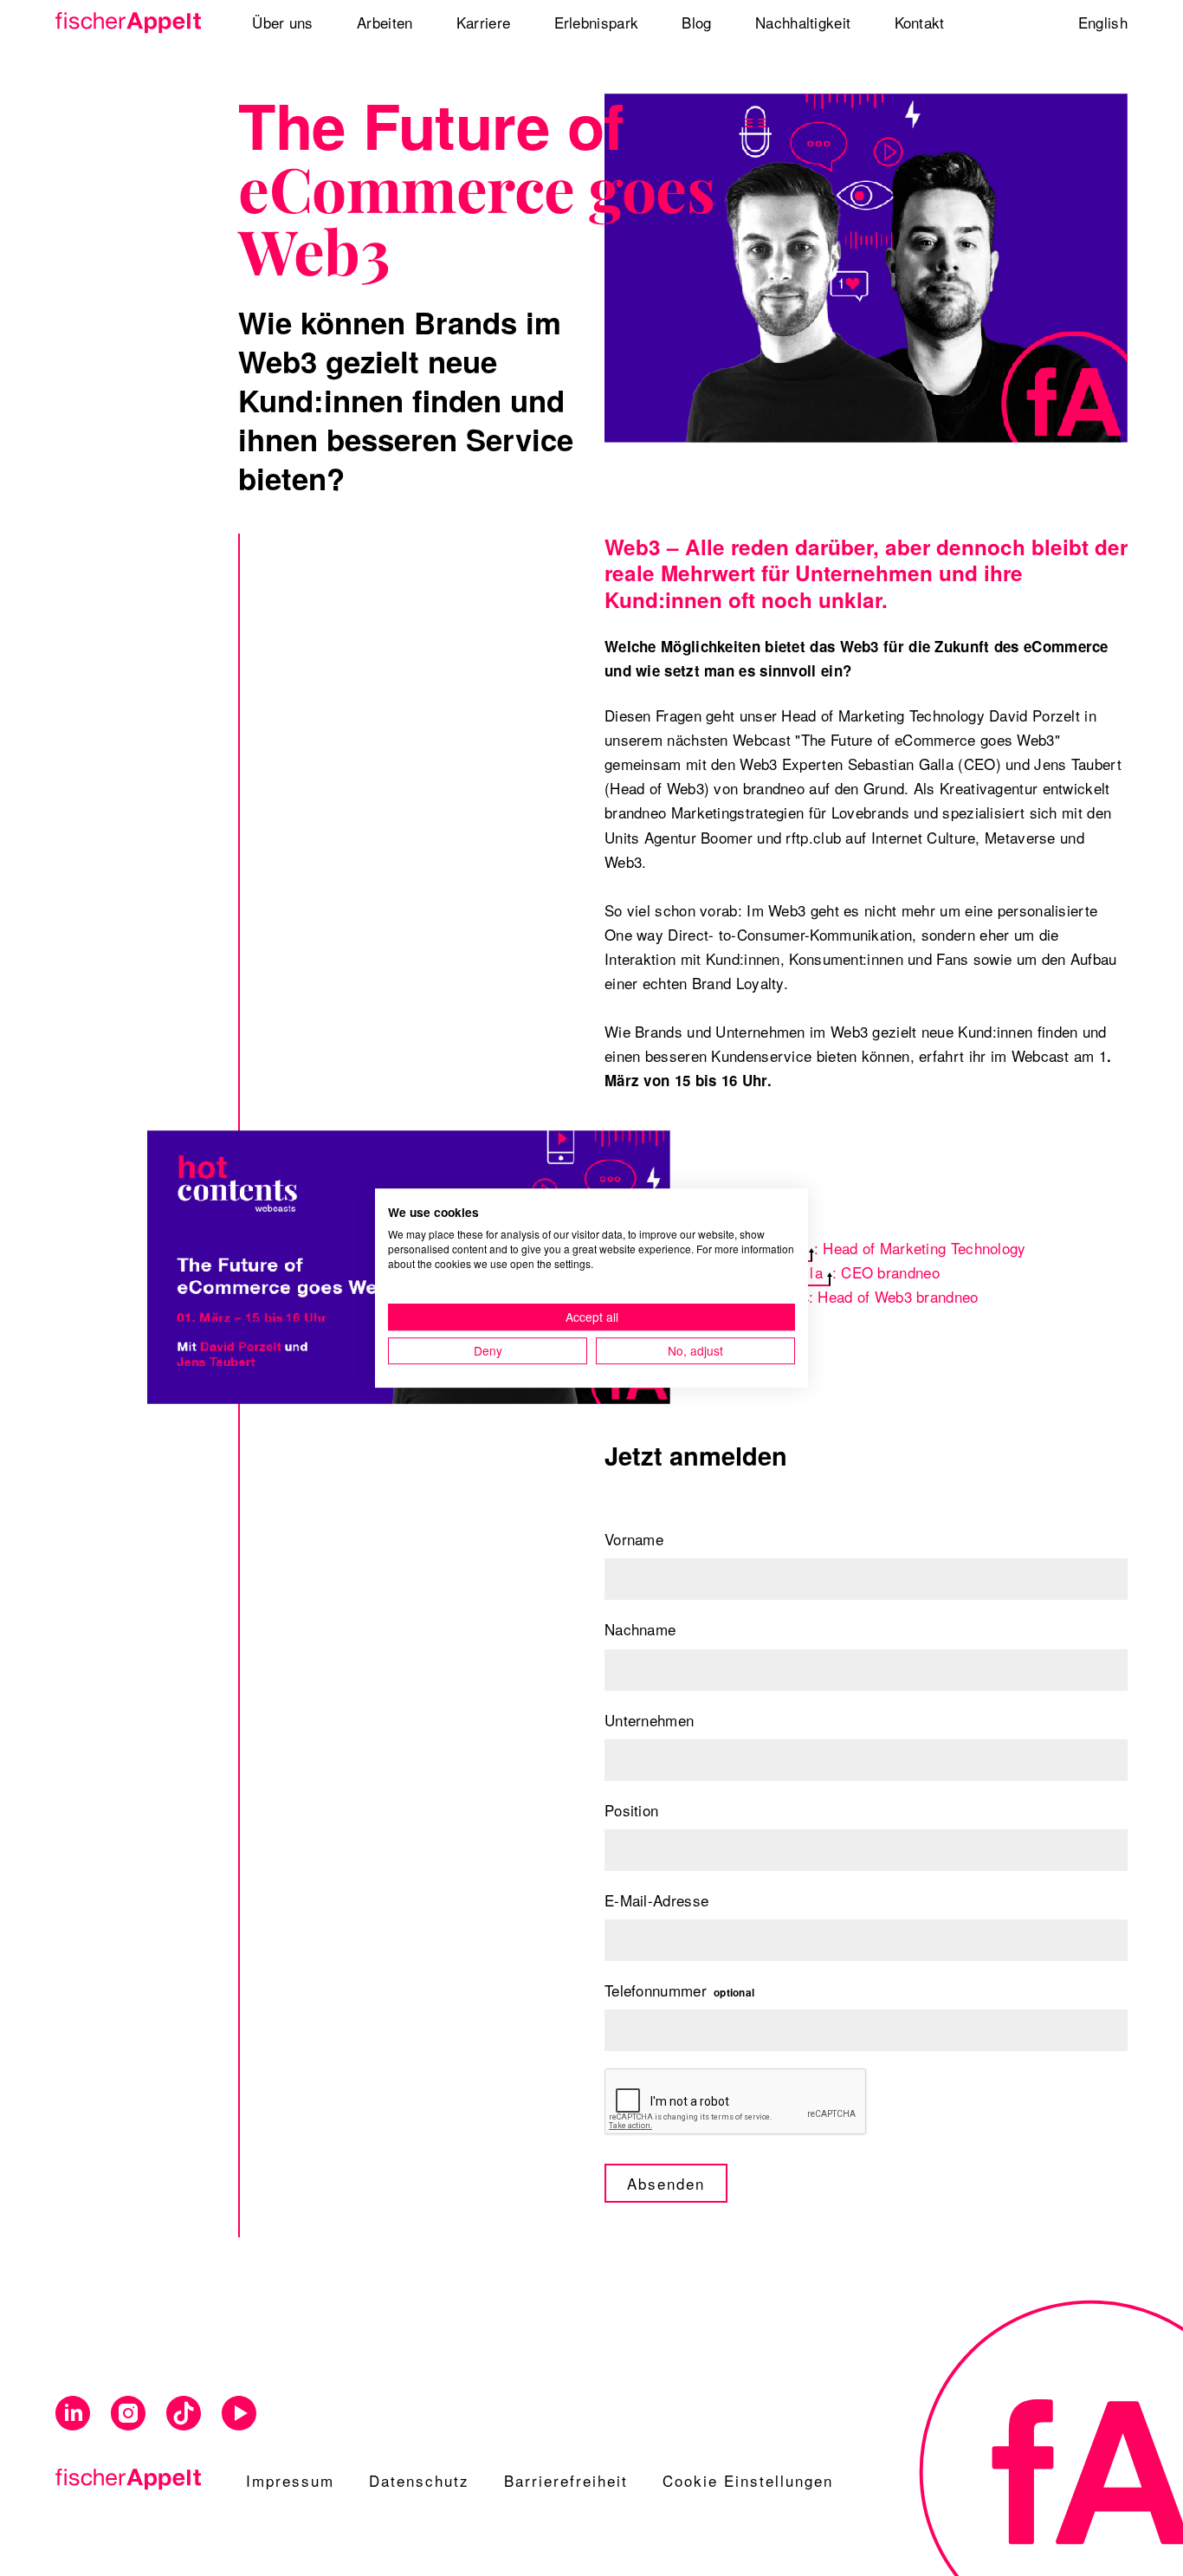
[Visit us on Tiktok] (184, 2414)
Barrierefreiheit (566, 2480)
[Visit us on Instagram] (128, 2414)
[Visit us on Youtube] (239, 2414)
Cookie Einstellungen (748, 2480)
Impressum (290, 2480)
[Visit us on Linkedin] (73, 2414)
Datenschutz (419, 2480)
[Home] (129, 23)
